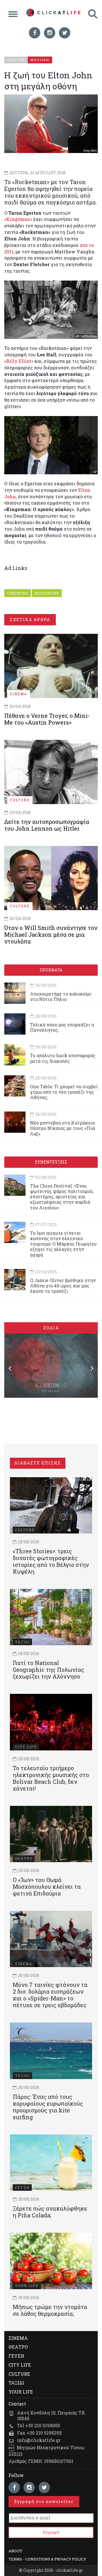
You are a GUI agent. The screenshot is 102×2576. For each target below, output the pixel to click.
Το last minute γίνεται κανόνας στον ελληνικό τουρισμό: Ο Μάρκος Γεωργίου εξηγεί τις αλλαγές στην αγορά (63, 1244)
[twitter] (65, 33)
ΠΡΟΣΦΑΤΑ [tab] (51, 970)
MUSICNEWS (47, 593)
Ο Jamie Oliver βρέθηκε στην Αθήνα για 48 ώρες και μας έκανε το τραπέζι (63, 1286)
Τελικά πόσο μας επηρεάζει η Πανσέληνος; (62, 1027)
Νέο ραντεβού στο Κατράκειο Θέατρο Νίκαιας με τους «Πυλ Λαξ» (63, 1128)
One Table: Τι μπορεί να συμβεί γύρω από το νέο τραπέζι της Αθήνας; (64, 1092)
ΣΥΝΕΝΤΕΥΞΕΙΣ (51, 1162)
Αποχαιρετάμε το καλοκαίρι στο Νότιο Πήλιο (61, 996)
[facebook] (35, 33)
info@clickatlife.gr (39, 2440)
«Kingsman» (18, 219)
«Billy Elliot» (19, 361)
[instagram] (50, 33)
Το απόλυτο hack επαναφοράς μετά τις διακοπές (63, 1058)
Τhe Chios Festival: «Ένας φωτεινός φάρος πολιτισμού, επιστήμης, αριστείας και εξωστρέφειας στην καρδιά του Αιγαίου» (62, 1197)
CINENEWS (18, 593)
